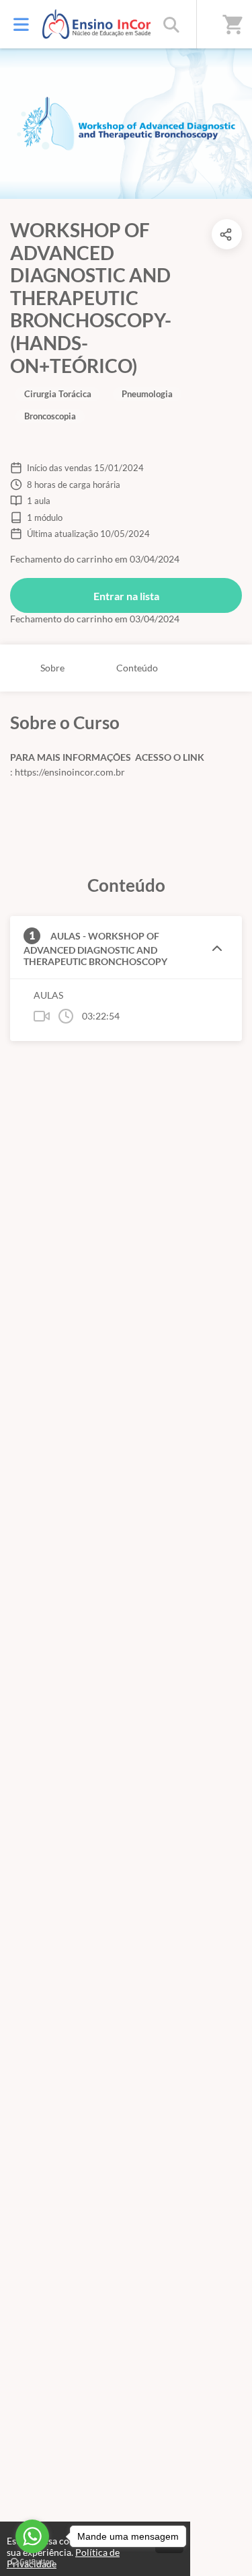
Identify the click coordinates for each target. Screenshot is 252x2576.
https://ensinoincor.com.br (69, 772)
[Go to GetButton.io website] (32, 2562)
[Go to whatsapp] (32, 2536)
